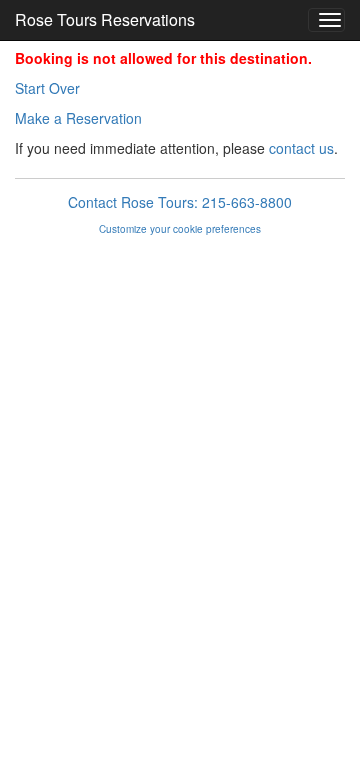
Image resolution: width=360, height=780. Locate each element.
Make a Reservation (78, 118)
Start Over (47, 88)
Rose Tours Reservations (105, 19)
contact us (301, 148)
